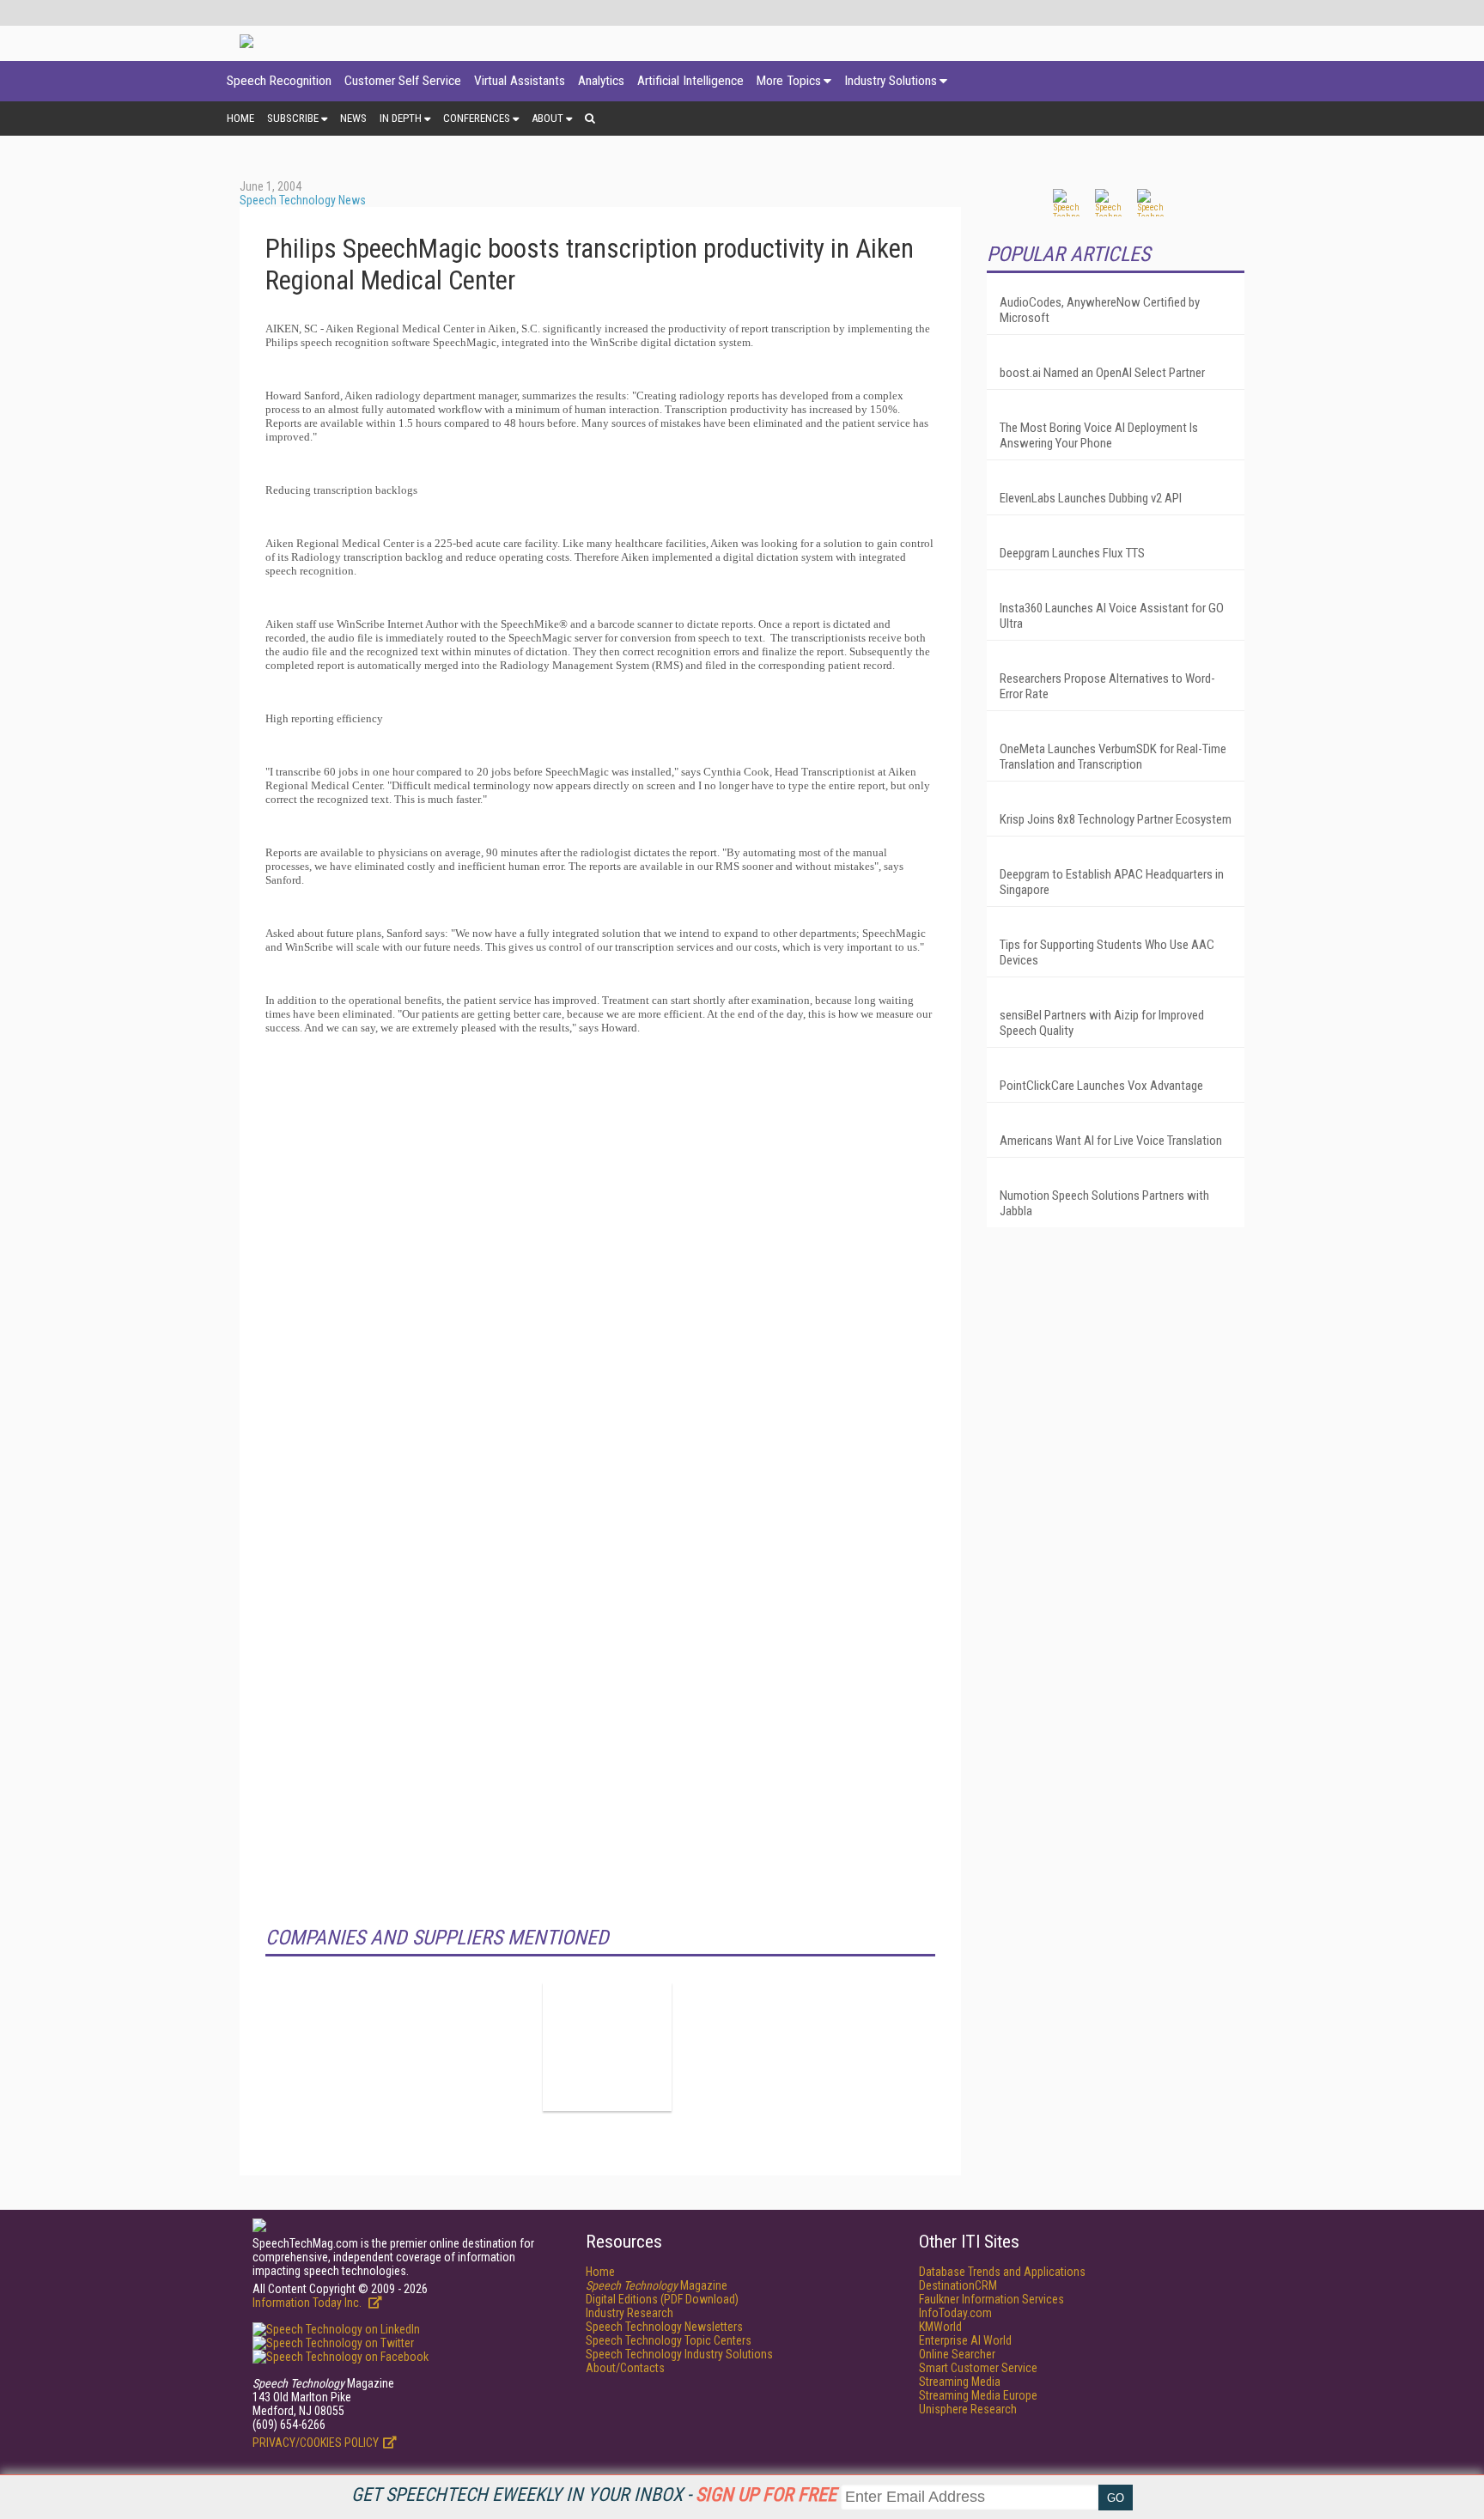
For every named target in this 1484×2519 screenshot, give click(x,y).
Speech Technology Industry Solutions (679, 2354)
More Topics (789, 81)
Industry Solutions (891, 81)
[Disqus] (600, 1263)
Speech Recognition (279, 81)
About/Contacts (625, 2368)
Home (240, 118)
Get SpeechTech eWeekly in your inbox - (594, 2495)
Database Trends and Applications (1002, 2272)
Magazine (657, 2285)
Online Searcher (957, 2354)
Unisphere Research (968, 2409)
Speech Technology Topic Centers (669, 2340)
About (547, 118)
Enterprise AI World (965, 2340)
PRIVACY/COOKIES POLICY (316, 2443)
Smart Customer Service (978, 2368)
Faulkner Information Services (991, 2299)
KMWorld (940, 2327)
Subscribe (293, 118)
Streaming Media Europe (978, 2395)
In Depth (401, 118)
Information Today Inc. (308, 2303)
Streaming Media (960, 2382)
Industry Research (629, 2313)
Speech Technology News (303, 200)
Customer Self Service (403, 81)
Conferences (477, 118)
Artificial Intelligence (690, 81)
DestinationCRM (958, 2285)
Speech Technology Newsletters (664, 2327)
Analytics (601, 81)
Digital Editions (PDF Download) (662, 2299)
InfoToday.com (955, 2313)
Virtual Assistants (520, 81)
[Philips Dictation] (607, 2047)
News (353, 118)
